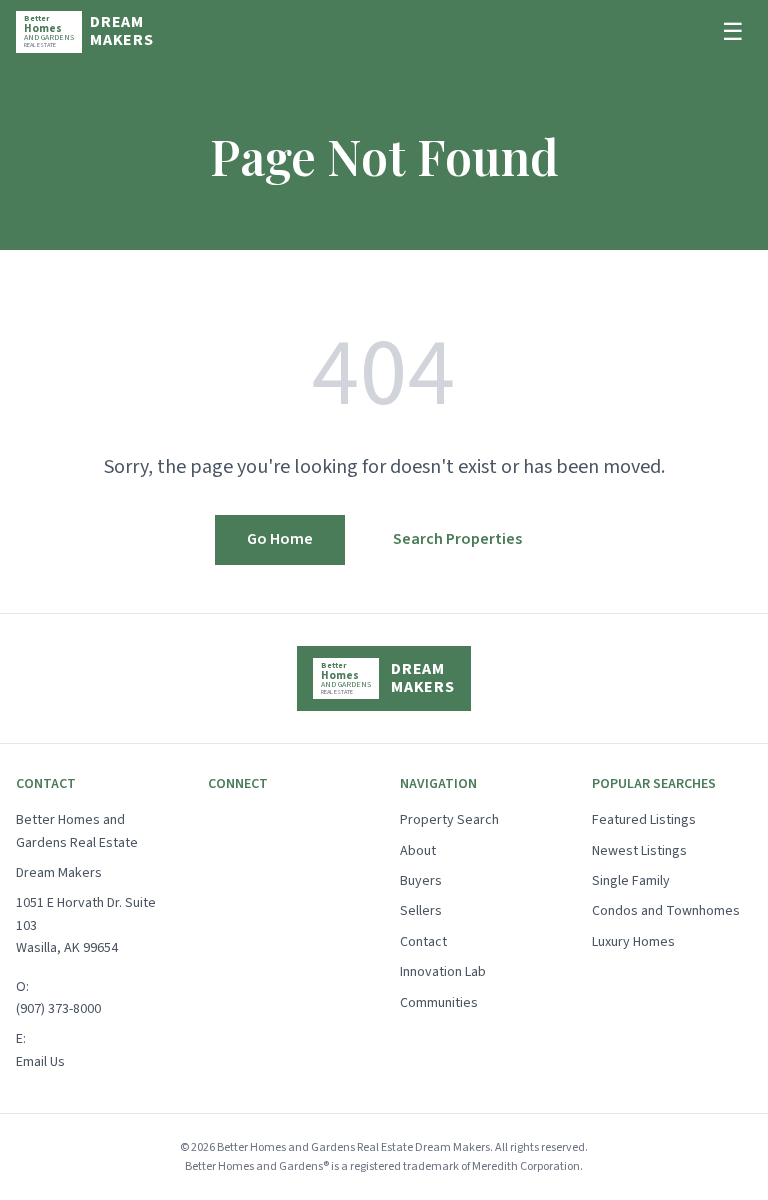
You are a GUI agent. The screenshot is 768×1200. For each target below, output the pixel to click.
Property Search (449, 820)
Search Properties (457, 539)
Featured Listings (644, 820)
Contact (423, 942)
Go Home (280, 539)
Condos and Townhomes (666, 911)
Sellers (421, 911)
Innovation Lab (443, 972)
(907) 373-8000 (58, 1009)
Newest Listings (639, 851)
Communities (439, 1003)
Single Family (631, 881)
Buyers (421, 881)
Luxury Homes (633, 942)
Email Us (40, 1062)
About (418, 851)
